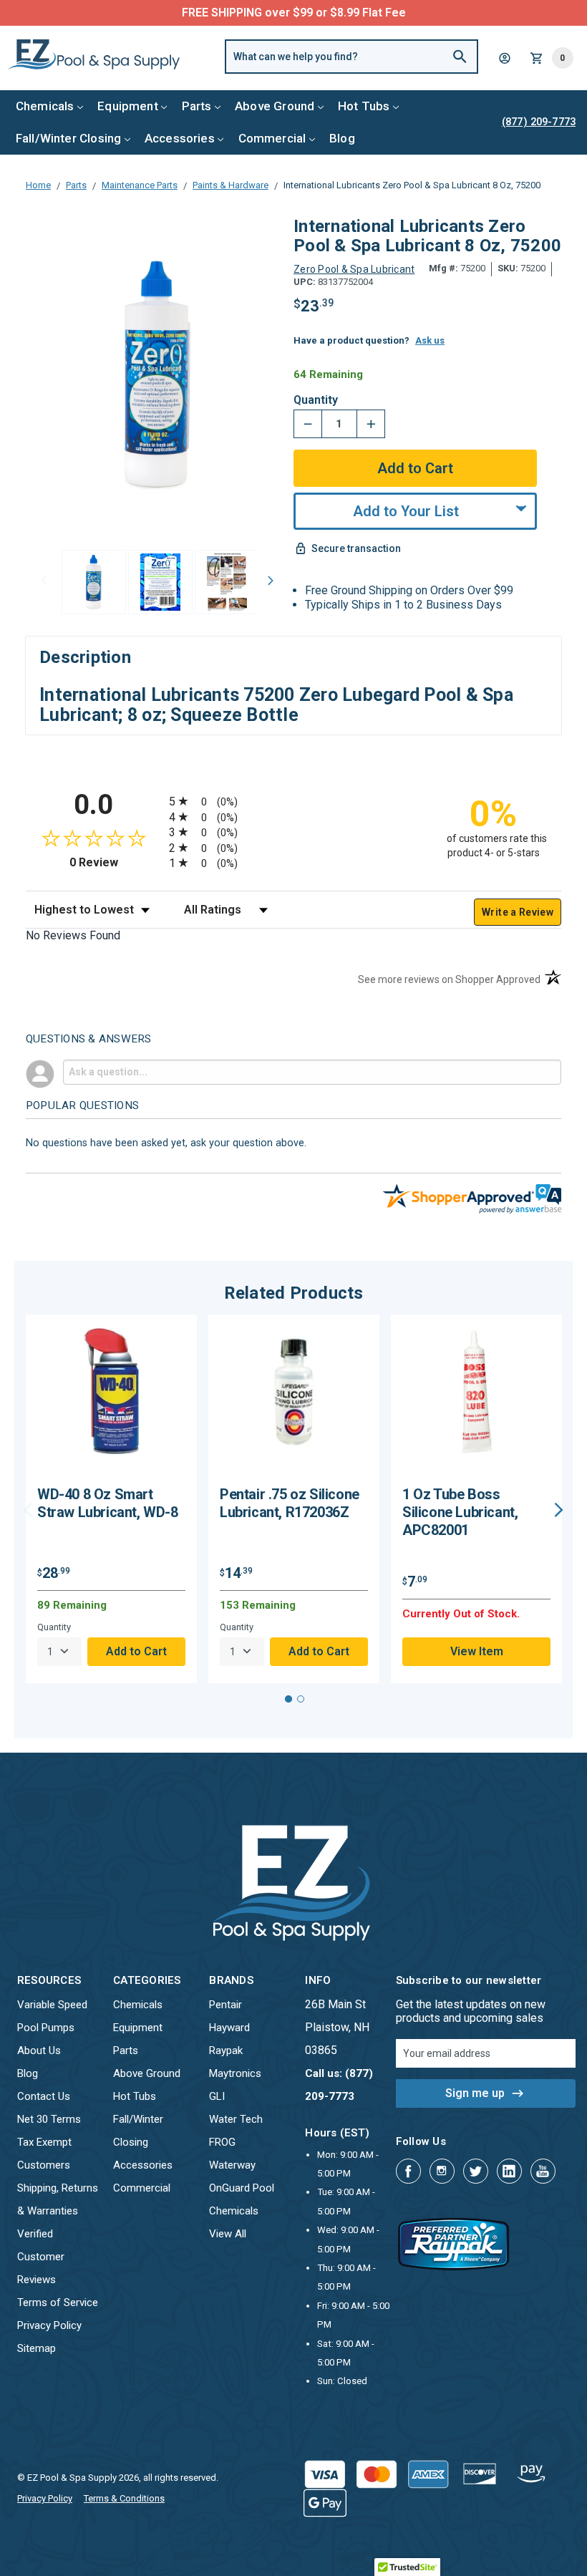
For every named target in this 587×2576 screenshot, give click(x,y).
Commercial (272, 138)
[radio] (293, 801)
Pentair (225, 2005)
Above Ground (275, 106)
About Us (39, 2050)
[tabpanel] (111, 1499)
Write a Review (518, 912)
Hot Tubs (364, 106)
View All (228, 2234)
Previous (44, 581)
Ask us (430, 340)
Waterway (232, 2165)
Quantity (316, 400)
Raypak (226, 2050)
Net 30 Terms (49, 2119)
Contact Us (44, 2096)
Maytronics (235, 2073)
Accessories (180, 138)
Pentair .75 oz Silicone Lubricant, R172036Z (290, 1503)
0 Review (116, 862)
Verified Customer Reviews (41, 2257)
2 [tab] (301, 1699)
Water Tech (236, 2119)
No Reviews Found (73, 935)
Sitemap (37, 2348)
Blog (342, 138)
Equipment (128, 106)
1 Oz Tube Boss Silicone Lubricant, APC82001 (460, 1512)
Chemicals (45, 106)
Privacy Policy (49, 2325)
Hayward (229, 2028)
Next (271, 581)
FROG (222, 2142)
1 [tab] (288, 1699)
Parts (197, 106)
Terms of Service (58, 2303)
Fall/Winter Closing (68, 138)
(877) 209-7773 (346, 13)
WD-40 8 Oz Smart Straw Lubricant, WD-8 (108, 1503)
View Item (477, 1651)
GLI (217, 2096)
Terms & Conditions (124, 2498)
